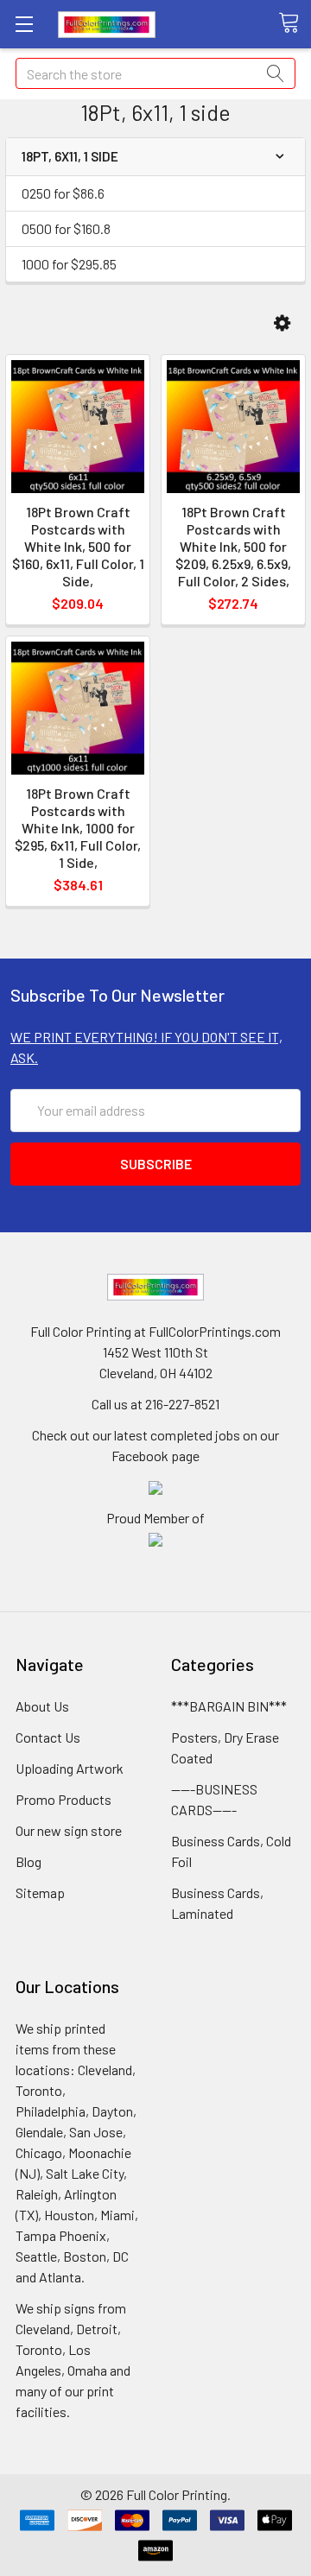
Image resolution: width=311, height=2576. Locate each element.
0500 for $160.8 (66, 228)
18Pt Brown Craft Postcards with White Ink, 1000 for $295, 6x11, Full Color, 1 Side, (78, 828)
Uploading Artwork (70, 1768)
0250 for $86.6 (63, 193)
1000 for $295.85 (69, 264)
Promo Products (63, 1799)
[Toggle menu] (24, 24)
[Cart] (295, 23)
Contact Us (48, 1737)
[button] (282, 323)
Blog (29, 1861)
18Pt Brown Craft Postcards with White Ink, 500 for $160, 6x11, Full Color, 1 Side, (78, 546)
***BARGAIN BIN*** (229, 1706)
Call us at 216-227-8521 (155, 1404)
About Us (42, 1706)
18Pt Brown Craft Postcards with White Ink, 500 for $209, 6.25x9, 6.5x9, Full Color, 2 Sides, (233, 546)
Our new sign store (69, 1830)
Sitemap (40, 1892)
